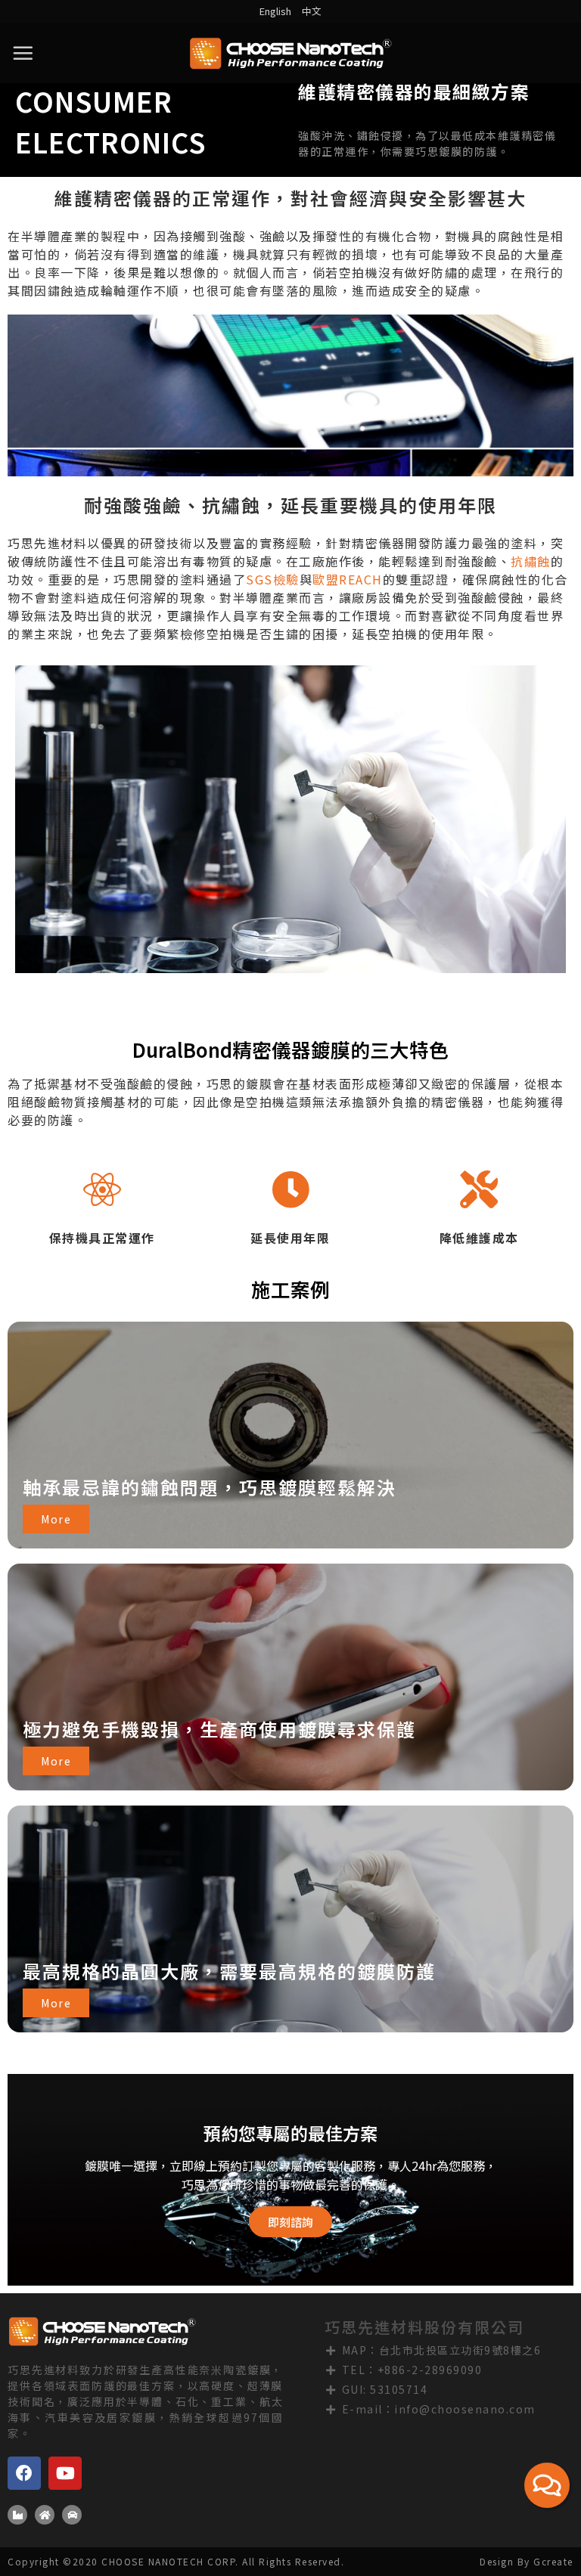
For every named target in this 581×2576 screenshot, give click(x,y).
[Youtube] (65, 2473)
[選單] (23, 53)
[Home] (45, 2515)
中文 (312, 11)
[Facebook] (24, 2473)
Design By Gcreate (527, 2561)
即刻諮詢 (290, 2222)
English (275, 11)
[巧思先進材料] (290, 53)
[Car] (72, 2515)
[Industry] (17, 2515)
